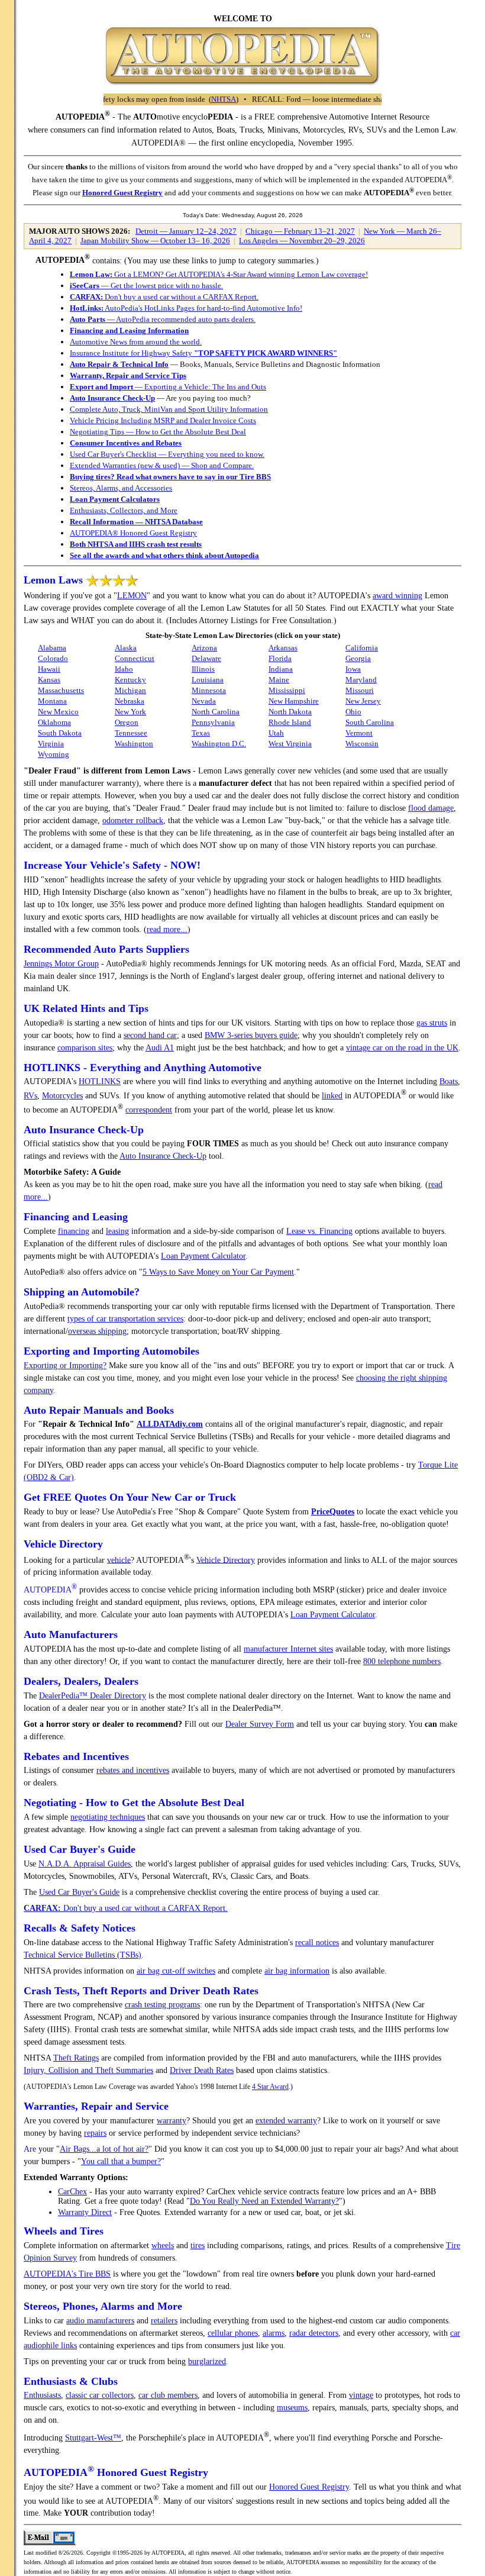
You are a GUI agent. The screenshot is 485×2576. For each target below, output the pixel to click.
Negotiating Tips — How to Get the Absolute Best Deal (158, 432)
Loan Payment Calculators (115, 499)
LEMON (132, 596)
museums (292, 2408)
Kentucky (130, 680)
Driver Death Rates (202, 2070)
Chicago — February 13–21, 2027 (300, 231)
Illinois (203, 669)
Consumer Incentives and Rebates (126, 443)
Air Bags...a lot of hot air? (104, 2149)
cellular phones (233, 2333)
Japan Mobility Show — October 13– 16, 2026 (155, 241)
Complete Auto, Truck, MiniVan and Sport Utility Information (169, 409)
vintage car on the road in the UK (402, 1048)
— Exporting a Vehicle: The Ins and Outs (168, 387)
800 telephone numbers (402, 1661)
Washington (134, 744)
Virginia (51, 744)
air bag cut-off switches (176, 1971)
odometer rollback (133, 820)
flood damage (431, 808)
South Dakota (60, 733)
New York (130, 712)
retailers (164, 2321)
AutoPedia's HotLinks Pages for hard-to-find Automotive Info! (186, 308)
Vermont (359, 733)
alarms (274, 2333)
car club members (168, 2395)
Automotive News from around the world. (136, 342)
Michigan (130, 690)
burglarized (207, 2361)
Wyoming (54, 754)
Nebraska (130, 701)
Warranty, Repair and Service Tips (128, 375)
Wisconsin (362, 744)
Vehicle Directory (226, 1560)
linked (332, 1096)
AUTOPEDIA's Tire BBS (67, 2274)
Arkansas (283, 648)
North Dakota (290, 712)
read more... (167, 929)
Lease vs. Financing (319, 1231)
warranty (172, 2121)
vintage (361, 2395)
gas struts (432, 1023)
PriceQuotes (333, 1512)
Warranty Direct (85, 2212)
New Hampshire (294, 701)
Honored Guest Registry (122, 193)
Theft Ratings (76, 2058)
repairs (95, 2133)
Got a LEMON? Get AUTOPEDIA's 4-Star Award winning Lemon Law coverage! (219, 274)
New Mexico (58, 712)
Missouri (360, 690)
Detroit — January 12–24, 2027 (186, 231)
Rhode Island (290, 722)
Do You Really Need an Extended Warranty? (264, 2201)
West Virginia (290, 744)
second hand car (150, 1035)
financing (74, 1231)
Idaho (124, 669)
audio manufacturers (100, 2321)
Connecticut (135, 658)
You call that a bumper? (121, 2161)
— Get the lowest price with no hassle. (146, 286)
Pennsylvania (213, 722)
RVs (30, 1096)
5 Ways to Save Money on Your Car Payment (218, 1272)
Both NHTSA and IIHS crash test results (136, 544)
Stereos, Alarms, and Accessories (121, 488)
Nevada (204, 701)
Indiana (281, 669)
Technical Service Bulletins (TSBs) (83, 1955)
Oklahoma (54, 722)
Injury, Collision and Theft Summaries (88, 2070)
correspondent (149, 1110)
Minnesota (209, 690)
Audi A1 (160, 1048)
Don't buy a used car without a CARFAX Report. (164, 297)
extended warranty (286, 2121)
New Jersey (363, 701)
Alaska (126, 648)
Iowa (353, 669)
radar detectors (314, 2333)
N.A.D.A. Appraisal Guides (85, 1864)
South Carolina (370, 722)
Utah (276, 733)
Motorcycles (62, 1096)
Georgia (358, 658)
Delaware (206, 658)
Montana (52, 701)
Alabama (52, 648)
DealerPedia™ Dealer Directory (93, 1696)
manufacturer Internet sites (288, 1649)
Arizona (204, 648)
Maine (279, 680)
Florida (280, 658)
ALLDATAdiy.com (170, 1424)
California (362, 648)
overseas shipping (97, 1331)
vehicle (119, 1560)
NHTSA (186, 99)
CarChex (72, 2192)
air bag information (297, 1971)
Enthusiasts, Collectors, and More (124, 510)
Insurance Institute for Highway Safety (203, 353)
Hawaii (49, 669)
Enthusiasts (42, 2395)
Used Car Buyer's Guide (79, 1892)
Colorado (53, 658)
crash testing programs (162, 2005)
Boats (449, 1081)
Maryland (361, 680)
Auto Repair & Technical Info (119, 364)
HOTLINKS (100, 1081)
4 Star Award (270, 2087)
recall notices (317, 1943)
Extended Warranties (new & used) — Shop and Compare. (162, 465)
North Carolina (216, 712)
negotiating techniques (108, 1817)
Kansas (49, 680)
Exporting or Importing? (65, 1366)
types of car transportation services (125, 1319)
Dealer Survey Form (260, 1724)
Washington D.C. (219, 744)
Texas (201, 733)
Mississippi (287, 690)
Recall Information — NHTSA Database (136, 522)
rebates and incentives (133, 1770)
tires (198, 2245)
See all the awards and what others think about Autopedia (164, 555)
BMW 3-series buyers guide (251, 1035)
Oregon (127, 722)
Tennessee (131, 733)
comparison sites (85, 1048)
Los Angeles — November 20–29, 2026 (302, 241)
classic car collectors (100, 2395)
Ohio (353, 712)
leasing (117, 1231)
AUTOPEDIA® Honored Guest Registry (133, 533)
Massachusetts (61, 690)
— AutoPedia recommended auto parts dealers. (163, 319)
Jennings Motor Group (61, 964)
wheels (163, 2245)
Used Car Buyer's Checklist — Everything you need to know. (167, 454)
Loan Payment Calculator (203, 1256)
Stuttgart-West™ (93, 2438)
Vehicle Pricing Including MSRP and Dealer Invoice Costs (163, 420)
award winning (397, 596)
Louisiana (208, 680)
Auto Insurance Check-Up (112, 398)
